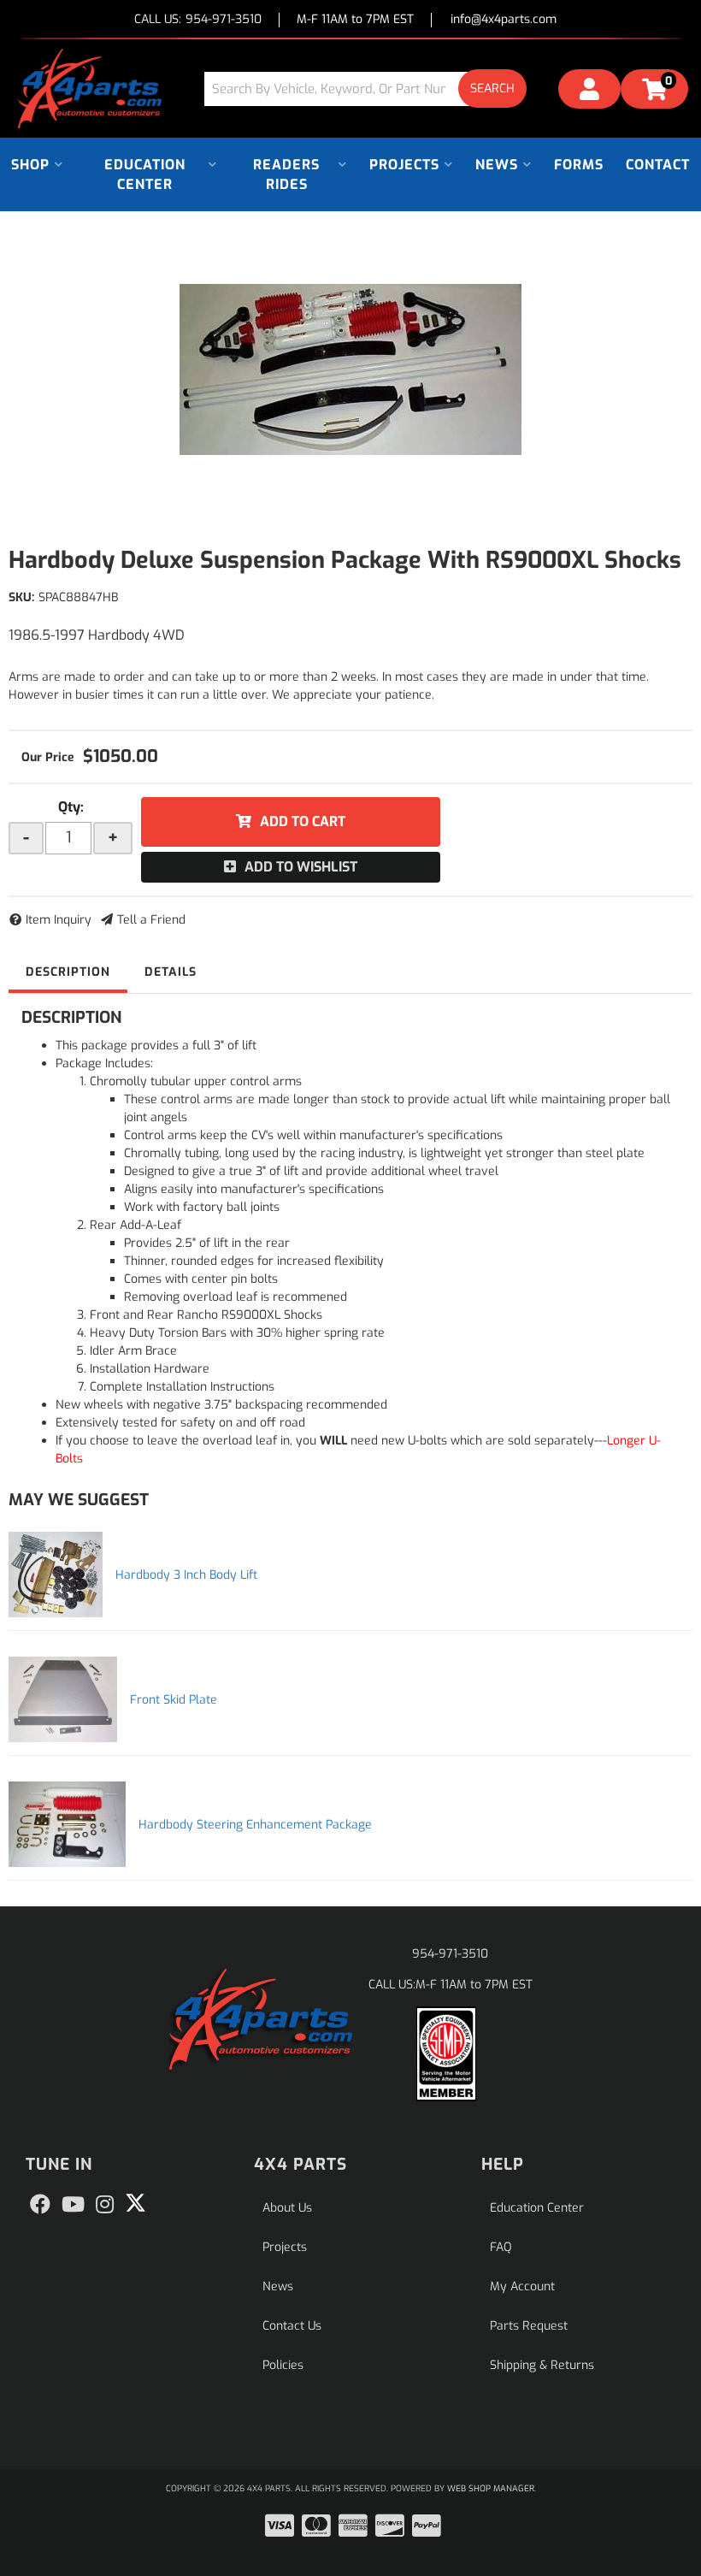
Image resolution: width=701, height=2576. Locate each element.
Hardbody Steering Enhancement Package (255, 1825)
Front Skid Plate (174, 1700)
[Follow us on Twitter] (135, 2203)
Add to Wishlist (301, 867)
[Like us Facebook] (40, 2205)
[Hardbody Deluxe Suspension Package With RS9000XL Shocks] (350, 369)
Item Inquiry (59, 920)
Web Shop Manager (491, 2488)
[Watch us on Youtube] (73, 2205)
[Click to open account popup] (589, 92)
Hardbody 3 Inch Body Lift (186, 1575)
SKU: (21, 597)
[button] (372, 89)
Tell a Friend (151, 920)
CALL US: (198, 20)
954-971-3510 (450, 1954)
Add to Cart (303, 821)
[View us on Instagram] (105, 2205)
